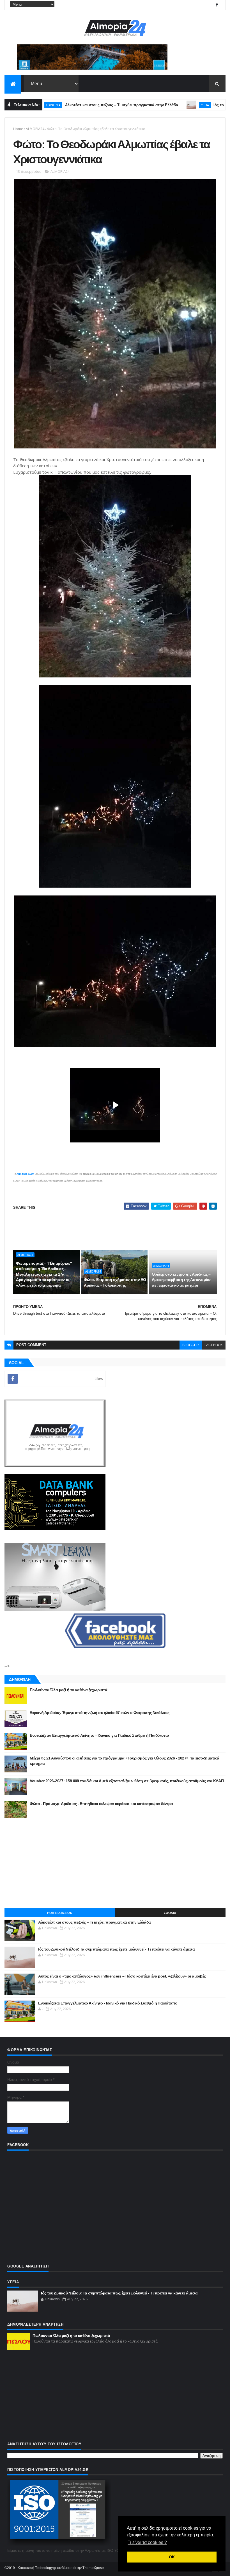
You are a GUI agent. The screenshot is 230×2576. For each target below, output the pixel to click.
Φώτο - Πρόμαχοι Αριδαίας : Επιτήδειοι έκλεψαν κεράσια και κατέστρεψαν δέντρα (101, 1804)
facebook (214, 1345)
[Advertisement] (115, 1232)
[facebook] (217, 5)
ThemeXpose (93, 2568)
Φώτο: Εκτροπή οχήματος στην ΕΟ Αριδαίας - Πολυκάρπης (115, 1282)
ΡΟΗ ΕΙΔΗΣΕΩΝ (60, 1913)
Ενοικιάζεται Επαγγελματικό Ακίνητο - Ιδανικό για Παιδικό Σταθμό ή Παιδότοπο (99, 1735)
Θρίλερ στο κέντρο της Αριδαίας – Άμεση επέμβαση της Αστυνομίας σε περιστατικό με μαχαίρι (181, 1280)
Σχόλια (170, 1913)
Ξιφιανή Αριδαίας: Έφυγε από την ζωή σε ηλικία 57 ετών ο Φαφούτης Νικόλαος (99, 1713)
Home (18, 129)
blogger (191, 1345)
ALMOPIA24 (35, 129)
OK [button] (172, 2557)
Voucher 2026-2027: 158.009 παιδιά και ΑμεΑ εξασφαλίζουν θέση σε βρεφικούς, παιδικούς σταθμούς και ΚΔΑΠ (127, 1781)
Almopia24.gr (25, 1174)
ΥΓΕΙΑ (160, 105)
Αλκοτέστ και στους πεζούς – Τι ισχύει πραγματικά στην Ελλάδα (77, 105)
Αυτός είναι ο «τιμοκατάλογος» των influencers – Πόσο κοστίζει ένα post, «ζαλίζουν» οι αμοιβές (122, 1976)
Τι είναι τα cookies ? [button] (147, 2542)
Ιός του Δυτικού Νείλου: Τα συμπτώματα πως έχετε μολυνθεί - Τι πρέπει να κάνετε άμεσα (116, 1949)
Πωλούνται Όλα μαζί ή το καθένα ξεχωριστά (68, 1690)
